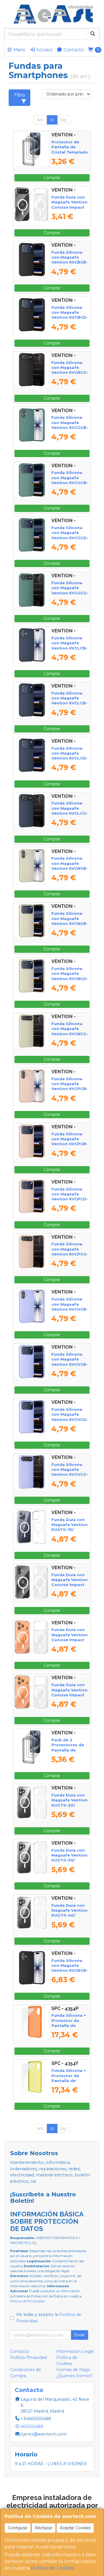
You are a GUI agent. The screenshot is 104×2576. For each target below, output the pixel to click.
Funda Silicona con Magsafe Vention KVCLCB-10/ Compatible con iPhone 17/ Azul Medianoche (69, 650)
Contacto (73, 50)
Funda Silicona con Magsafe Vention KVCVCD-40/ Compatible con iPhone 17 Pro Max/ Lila (70, 1422)
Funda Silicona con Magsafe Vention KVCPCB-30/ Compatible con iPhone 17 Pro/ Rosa (70, 1146)
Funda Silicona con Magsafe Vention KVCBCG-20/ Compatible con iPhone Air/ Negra (70, 375)
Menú (19, 50)
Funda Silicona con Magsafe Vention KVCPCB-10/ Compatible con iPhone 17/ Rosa (70, 1091)
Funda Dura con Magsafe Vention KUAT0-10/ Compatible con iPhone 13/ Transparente (69, 1532)
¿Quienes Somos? (75, 2376)
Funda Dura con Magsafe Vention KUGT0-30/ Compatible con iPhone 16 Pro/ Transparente (69, 1863)
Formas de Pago (73, 2370)
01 (52, 120)
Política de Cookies (53, 2568)
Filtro (20, 95)
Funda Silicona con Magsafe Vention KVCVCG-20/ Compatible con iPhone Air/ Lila (70, 1477)
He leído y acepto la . (49, 2318)
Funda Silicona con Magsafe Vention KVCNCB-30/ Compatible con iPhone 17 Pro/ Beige (70, 926)
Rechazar (44, 2528)
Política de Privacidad (27, 2301)
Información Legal (75, 2351)
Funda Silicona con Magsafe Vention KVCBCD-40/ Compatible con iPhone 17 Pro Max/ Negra (70, 320)
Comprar (52, 178)
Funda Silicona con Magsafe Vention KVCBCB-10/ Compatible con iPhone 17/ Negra (70, 1973)
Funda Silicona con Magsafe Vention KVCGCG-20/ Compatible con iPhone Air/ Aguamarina (70, 595)
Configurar (18, 2528)
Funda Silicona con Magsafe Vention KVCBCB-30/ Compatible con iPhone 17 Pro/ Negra (70, 265)
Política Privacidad (28, 2357)
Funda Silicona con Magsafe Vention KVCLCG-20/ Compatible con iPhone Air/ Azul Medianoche (70, 816)
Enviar (79, 2335)
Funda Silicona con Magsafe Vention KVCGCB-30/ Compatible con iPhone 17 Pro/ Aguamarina (70, 485)
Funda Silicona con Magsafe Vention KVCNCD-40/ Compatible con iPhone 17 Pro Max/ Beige (70, 981)
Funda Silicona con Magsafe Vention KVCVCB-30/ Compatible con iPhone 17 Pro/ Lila (70, 1367)
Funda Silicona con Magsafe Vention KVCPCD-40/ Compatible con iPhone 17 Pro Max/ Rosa (70, 1202)
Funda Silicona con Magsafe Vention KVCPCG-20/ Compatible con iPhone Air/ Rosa (70, 1256)
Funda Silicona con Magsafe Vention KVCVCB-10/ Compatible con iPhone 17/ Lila (70, 1312)
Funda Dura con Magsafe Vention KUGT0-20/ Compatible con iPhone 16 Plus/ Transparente (69, 1807)
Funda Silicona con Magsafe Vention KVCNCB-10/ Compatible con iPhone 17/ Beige (70, 871)
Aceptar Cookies (75, 2528)
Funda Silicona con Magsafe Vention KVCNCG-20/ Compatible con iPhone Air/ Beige (70, 1036)
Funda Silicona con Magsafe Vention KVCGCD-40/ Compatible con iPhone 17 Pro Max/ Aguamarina (70, 540)
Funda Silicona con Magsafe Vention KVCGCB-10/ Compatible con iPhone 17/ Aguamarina (70, 430)
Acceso (44, 50)
